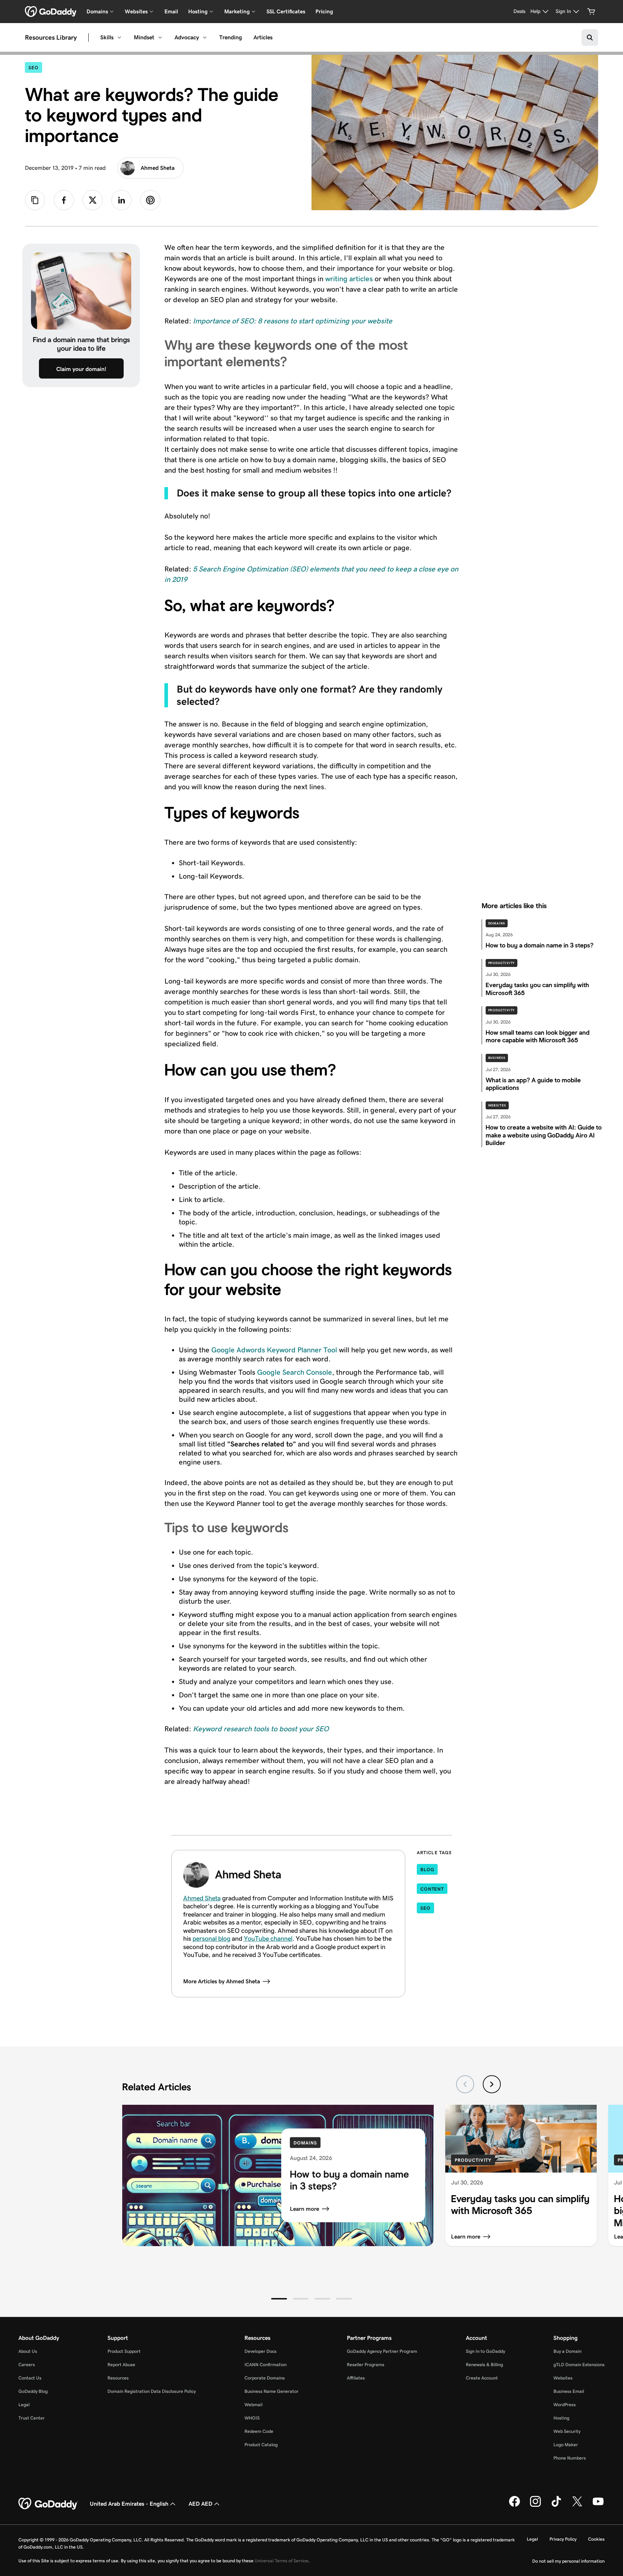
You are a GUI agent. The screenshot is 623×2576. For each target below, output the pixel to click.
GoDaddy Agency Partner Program (382, 2351)
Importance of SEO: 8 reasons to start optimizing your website (293, 321)
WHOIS (252, 2418)
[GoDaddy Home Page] (48, 2504)
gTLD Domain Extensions (579, 2365)
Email (171, 11)
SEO (35, 67)
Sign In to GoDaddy (485, 2351)
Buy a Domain (567, 2351)
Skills (107, 37)
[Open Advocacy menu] (205, 37)
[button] (279, 2299)
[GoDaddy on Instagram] (535, 2505)
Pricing (324, 11)
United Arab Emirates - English (129, 2504)
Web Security (567, 2431)
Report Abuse (121, 2365)
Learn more (304, 2209)
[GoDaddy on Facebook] (514, 2505)
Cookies (596, 2539)
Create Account (482, 2378)
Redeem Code (259, 2431)
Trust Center (32, 2418)
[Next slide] (492, 2084)
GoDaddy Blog (33, 2391)
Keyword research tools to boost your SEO (261, 1729)
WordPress (565, 2405)
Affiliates (356, 2378)
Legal (24, 2405)
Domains (497, 923)
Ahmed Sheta (158, 168)
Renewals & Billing (484, 2365)
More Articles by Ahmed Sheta (222, 1981)
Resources (118, 2378)
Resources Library (51, 37)
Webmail (253, 2405)
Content (432, 1889)
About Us (28, 2351)
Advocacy (187, 37)
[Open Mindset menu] (160, 37)
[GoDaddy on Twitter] (577, 2505)
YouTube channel (268, 1939)
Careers (27, 2365)
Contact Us (30, 2378)
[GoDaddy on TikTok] (556, 2505)
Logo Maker (566, 2445)
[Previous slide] (465, 2084)
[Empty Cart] (591, 12)
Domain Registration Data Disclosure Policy (152, 2391)
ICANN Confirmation (266, 2365)
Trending (231, 37)
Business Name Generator (271, 2391)
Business (497, 1058)
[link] (64, 200)
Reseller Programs (366, 2365)
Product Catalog (261, 2445)
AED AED (200, 2504)
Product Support (124, 2351)
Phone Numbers (570, 2458)
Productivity (502, 963)
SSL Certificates (286, 11)
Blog (427, 1870)
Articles (263, 37)
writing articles (349, 279)
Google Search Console (295, 1372)
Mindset (144, 37)
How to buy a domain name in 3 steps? (349, 2180)
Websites (497, 1105)
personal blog (211, 1939)
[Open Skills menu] (119, 37)
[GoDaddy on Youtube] (598, 2505)
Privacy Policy (563, 2539)
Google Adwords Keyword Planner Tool (274, 1350)
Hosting (561, 2418)
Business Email (569, 2391)
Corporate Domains (265, 2378)
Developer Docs (260, 2351)
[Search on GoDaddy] (590, 37)
